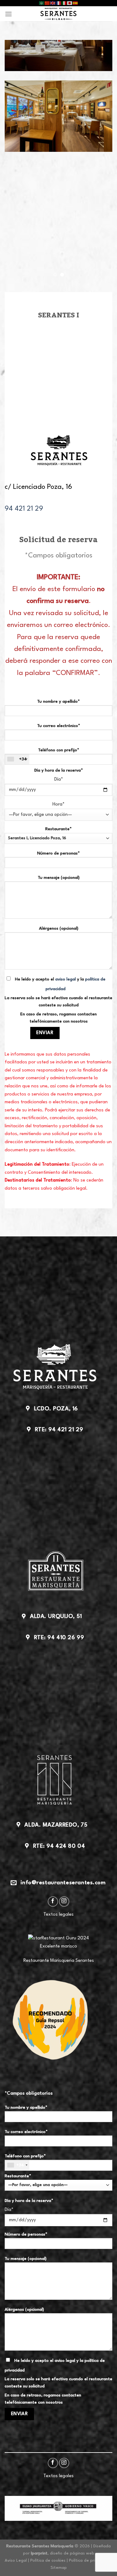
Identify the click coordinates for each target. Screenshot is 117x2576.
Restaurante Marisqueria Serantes (59, 1961)
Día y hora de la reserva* (59, 770)
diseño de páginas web (72, 2553)
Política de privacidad (90, 2561)
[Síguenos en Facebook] (53, 1902)
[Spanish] (76, 3)
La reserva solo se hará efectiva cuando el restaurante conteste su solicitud (58, 1002)
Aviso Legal (16, 2561)
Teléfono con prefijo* (49, 755)
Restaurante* (58, 829)
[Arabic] (42, 3)
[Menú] (8, 14)
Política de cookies (48, 2561)
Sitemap (59, 2568)
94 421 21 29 (24, 509)
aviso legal (66, 979)
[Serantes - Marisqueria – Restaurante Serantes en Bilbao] (58, 14)
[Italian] (64, 3)
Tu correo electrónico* (59, 726)
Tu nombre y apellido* (58, 702)
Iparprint (39, 2553)
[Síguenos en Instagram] (64, 1902)
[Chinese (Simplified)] (47, 3)
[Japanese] (70, 3)
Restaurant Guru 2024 (65, 1938)
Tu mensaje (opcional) (59, 878)
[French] (59, 3)
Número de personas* (58, 853)
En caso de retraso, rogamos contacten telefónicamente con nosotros (58, 1018)
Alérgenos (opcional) (59, 929)
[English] (53, 3)
